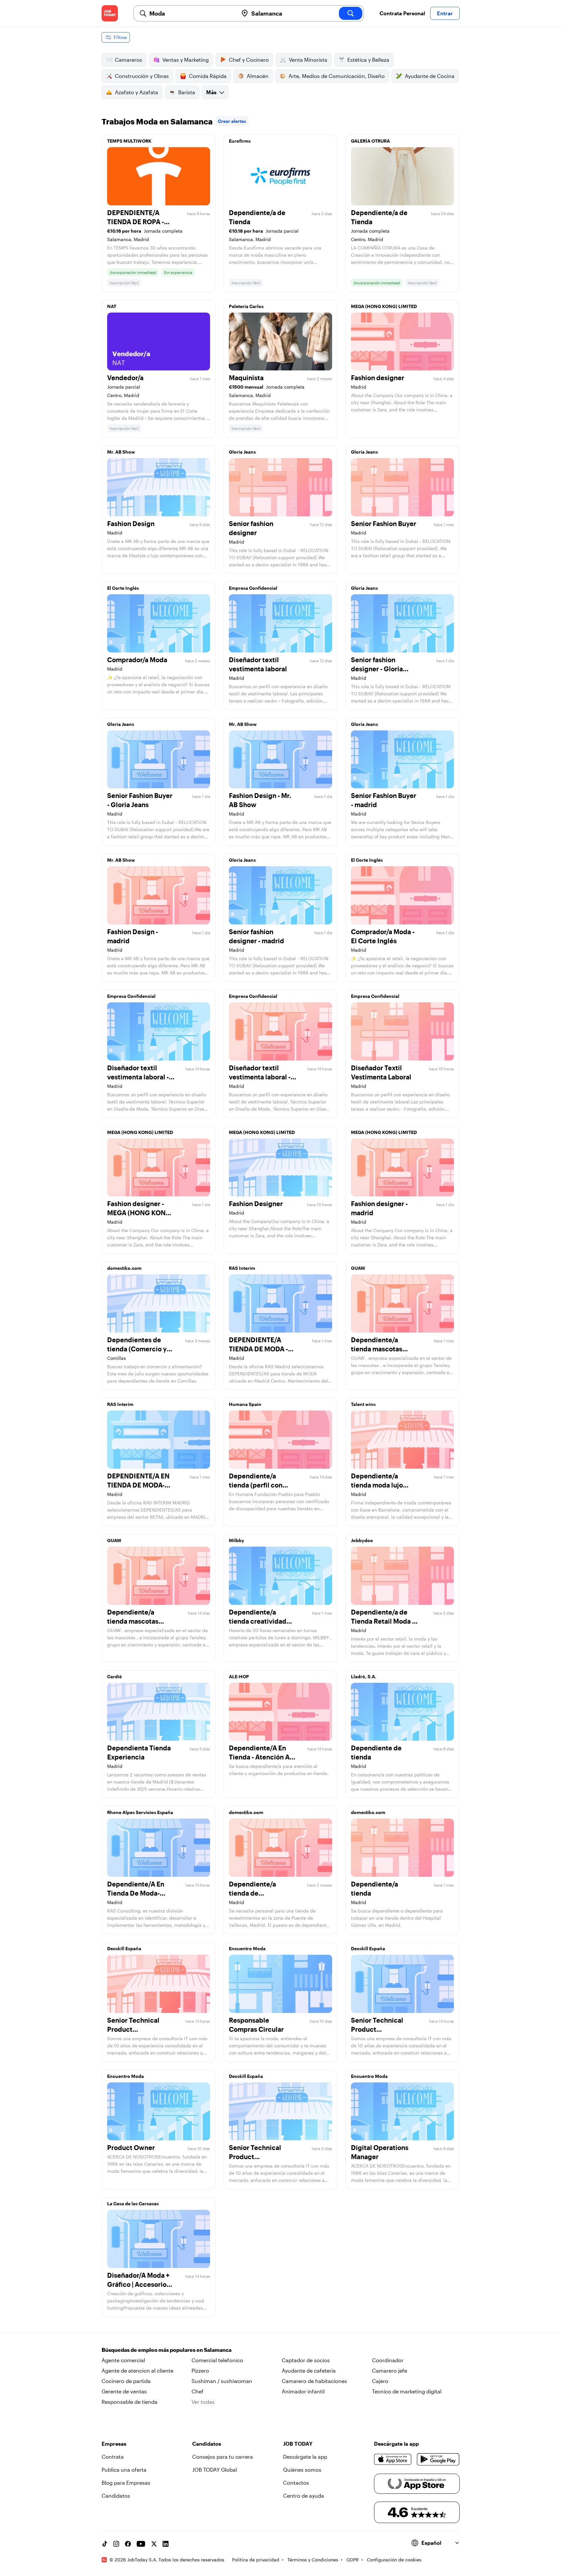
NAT (112, 306)
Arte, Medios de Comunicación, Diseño (337, 76)
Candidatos (116, 2496)
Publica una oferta (124, 2470)
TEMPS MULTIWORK (129, 141)
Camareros (129, 60)
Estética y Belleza (368, 60)
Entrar (445, 13)
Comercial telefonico (217, 2360)
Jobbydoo (362, 1540)
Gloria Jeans (242, 452)
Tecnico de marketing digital (407, 2391)
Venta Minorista (308, 60)
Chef (198, 2391)
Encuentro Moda (247, 1948)
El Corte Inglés (123, 588)
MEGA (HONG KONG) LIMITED (384, 306)
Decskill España (124, 1948)
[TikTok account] (105, 2544)
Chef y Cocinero (249, 60)
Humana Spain (245, 1404)
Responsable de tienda (130, 2402)
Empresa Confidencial (253, 588)
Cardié (114, 1676)
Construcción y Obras (142, 76)
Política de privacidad (256, 2560)
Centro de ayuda (304, 2496)
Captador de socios (306, 2360)
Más (211, 92)
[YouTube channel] (141, 2544)
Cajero (380, 2381)
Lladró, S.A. (364, 1676)
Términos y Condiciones (313, 2560)
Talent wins (363, 1404)
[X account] (154, 2544)
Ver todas (203, 2402)
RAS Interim (242, 1268)
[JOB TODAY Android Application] (438, 2459)
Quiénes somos (302, 2470)
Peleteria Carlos (246, 306)
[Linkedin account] (166, 2544)
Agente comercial (123, 2360)
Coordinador (388, 2360)
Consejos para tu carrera (223, 2457)
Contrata (113, 2457)
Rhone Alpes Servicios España (140, 1812)
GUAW (358, 1268)
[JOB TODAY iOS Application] (393, 2459)
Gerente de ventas (124, 2391)
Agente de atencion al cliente (137, 2370)
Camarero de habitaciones (314, 2381)
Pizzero (200, 2370)
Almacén (258, 76)
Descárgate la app (305, 2457)
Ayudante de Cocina (430, 76)
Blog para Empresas (126, 2483)
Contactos (296, 2483)
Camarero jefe (390, 2370)
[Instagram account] (116, 2544)
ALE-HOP (239, 1676)
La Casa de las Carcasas (133, 2203)
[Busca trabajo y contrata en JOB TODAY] (110, 13)
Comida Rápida (208, 76)
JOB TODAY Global (215, 2470)
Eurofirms (240, 141)
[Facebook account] (128, 2544)
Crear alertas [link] (232, 121)
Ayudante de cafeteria (309, 2370)
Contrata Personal (402, 13)
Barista (187, 92)
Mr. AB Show (121, 452)
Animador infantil (303, 2391)
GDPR (353, 2560)
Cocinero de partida (126, 2381)
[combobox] (191, 13)
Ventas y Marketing (186, 60)
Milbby (237, 1540)
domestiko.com (124, 1268)
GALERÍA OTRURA (370, 141)
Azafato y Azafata (137, 92)
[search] (351, 13)
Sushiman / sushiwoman (222, 2381)
